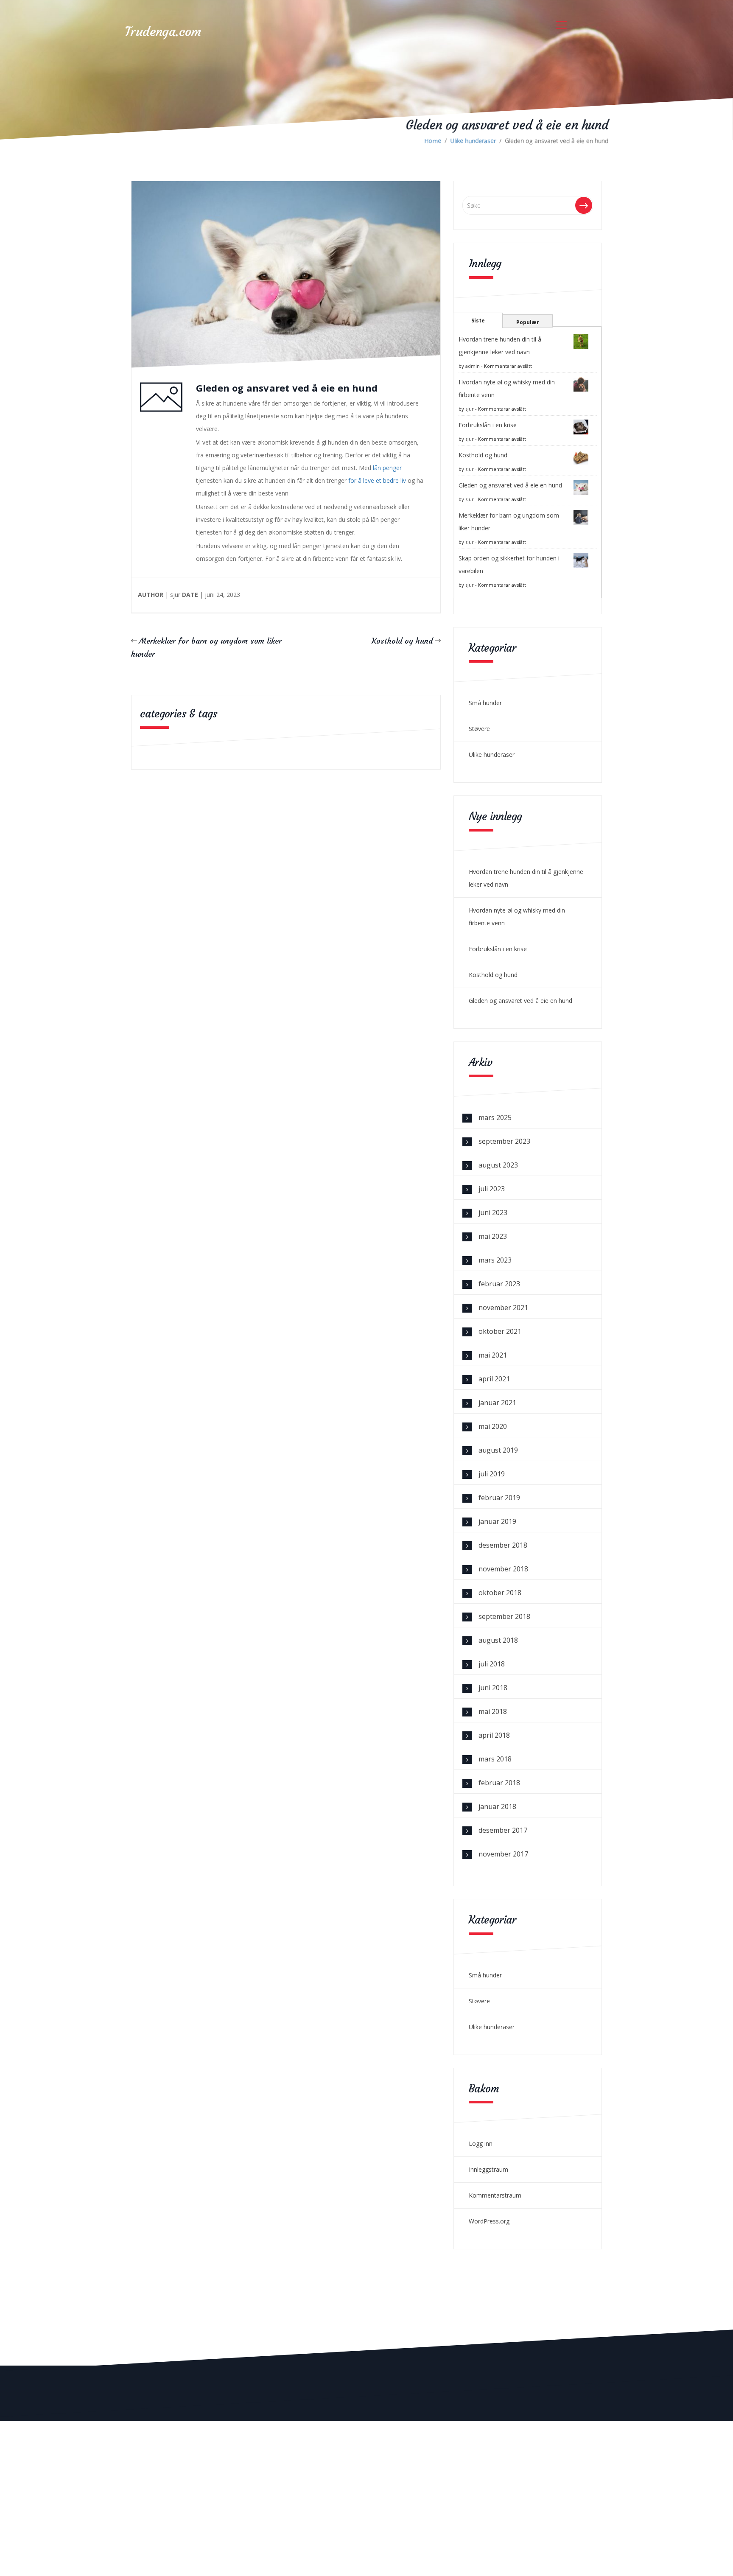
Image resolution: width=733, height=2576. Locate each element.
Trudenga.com (163, 32)
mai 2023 (493, 1236)
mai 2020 (493, 1426)
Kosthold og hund (402, 641)
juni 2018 (493, 1688)
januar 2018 (497, 1806)
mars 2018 (495, 1759)
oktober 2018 (500, 1593)
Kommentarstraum (495, 2195)
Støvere (479, 729)
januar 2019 (497, 1521)
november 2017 (503, 1854)
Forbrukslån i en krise (488, 425)
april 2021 (494, 1379)
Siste (478, 321)
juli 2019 (492, 1474)
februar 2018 (499, 1783)
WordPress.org (489, 2221)
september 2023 (504, 1141)
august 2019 (498, 1450)
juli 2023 (492, 1189)
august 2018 (498, 1640)
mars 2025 (495, 1117)
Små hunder (485, 703)
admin (473, 366)
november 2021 (503, 1308)
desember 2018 (503, 1545)
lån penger (387, 468)
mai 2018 (493, 1711)
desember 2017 (503, 1830)
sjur (470, 409)
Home (433, 141)
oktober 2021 (500, 1331)
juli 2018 (492, 1664)
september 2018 (504, 1616)
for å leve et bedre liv (377, 480)
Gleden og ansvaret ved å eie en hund (510, 485)
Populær (528, 322)
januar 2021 (497, 1403)
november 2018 (503, 1569)
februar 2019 (499, 1498)
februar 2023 (499, 1284)
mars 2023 (495, 1260)
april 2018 (494, 1735)
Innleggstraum (488, 2169)
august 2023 (498, 1165)
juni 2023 (493, 1212)
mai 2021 (493, 1355)
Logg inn (481, 2143)
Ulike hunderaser (473, 141)
